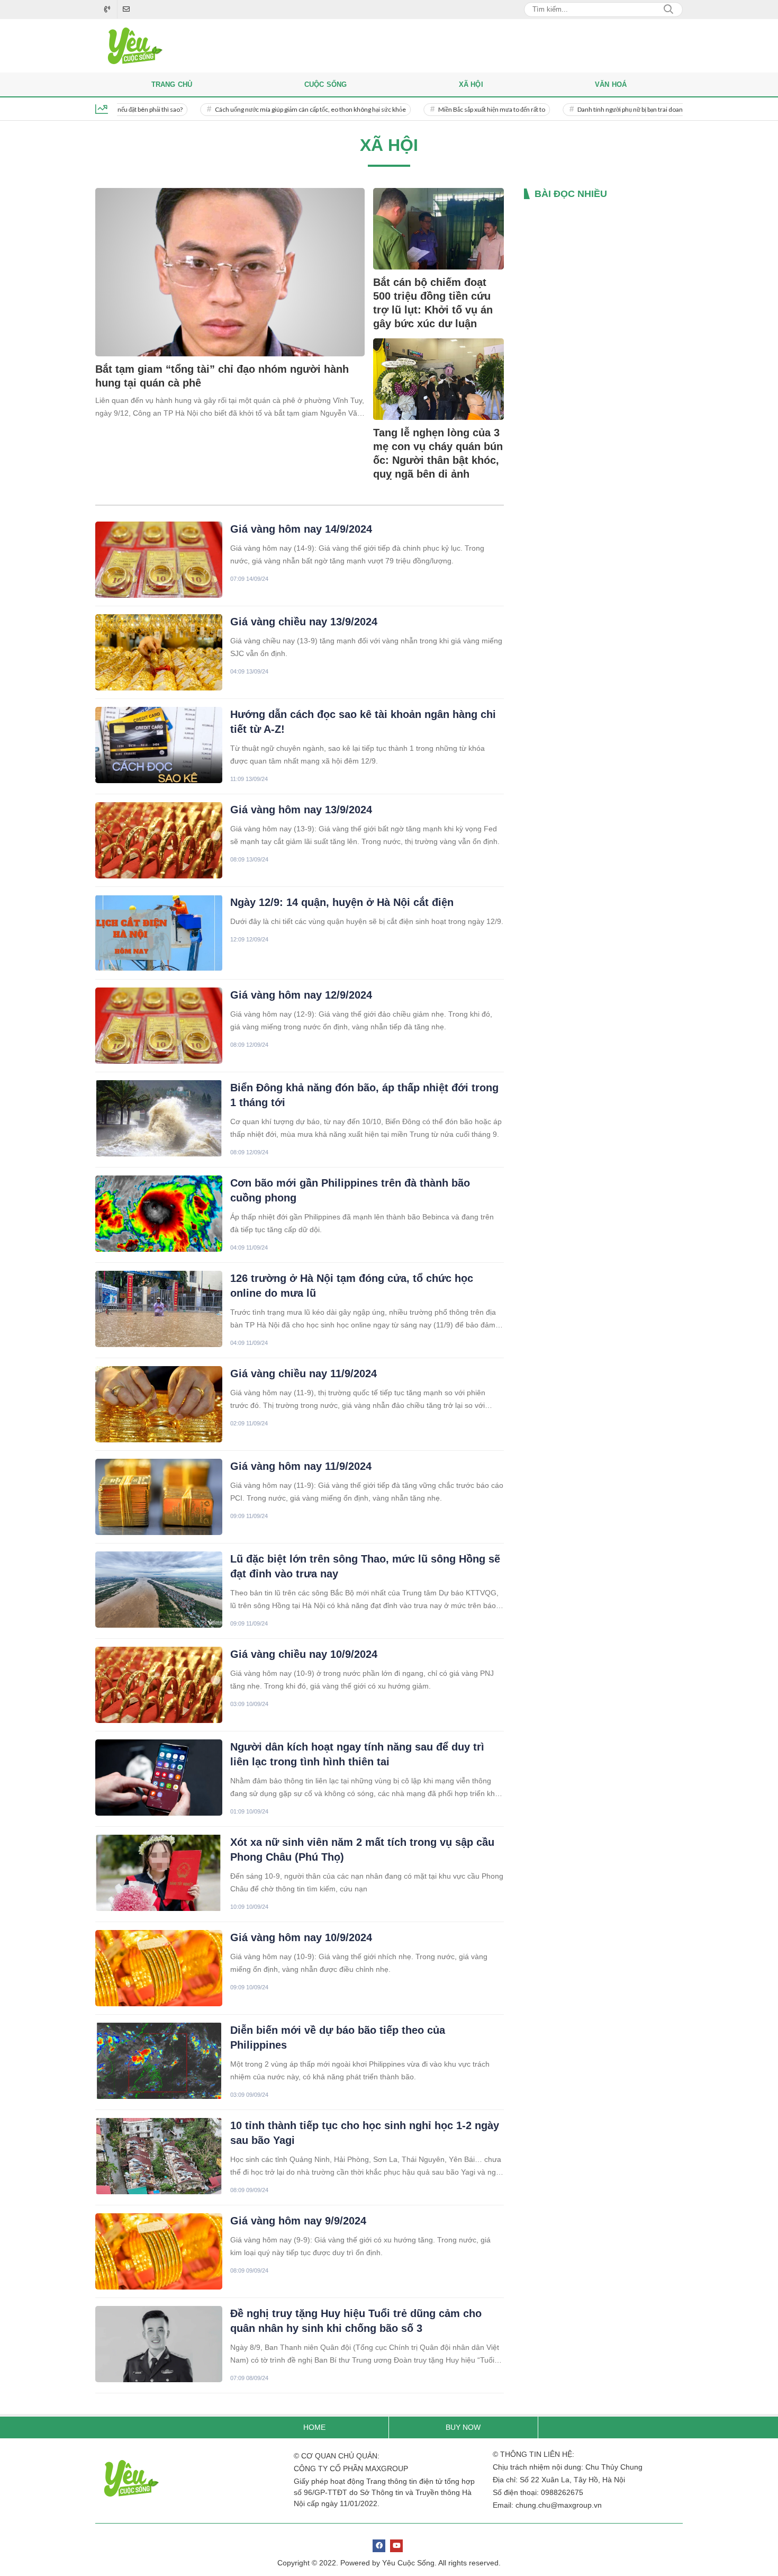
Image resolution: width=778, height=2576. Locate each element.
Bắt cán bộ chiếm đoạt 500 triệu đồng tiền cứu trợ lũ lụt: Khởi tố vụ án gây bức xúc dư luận (433, 303)
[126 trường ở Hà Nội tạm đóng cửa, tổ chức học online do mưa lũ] (159, 1309)
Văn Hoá (611, 84)
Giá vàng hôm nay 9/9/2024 (298, 2221)
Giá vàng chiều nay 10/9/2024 (304, 1654)
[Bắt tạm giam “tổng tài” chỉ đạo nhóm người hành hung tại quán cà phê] (230, 272)
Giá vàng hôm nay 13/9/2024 (301, 810)
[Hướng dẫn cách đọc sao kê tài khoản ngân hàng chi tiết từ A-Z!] (159, 745)
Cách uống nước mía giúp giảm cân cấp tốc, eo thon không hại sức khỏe (257, 109)
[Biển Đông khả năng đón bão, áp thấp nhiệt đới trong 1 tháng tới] (159, 1118)
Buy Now (463, 2427)
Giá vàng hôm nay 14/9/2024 (301, 529)
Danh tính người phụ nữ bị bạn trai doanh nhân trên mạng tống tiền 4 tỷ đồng (626, 109)
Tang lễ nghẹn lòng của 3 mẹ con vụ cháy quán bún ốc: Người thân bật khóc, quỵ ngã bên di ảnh (438, 453)
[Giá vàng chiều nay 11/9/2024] (159, 1404)
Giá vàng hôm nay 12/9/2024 (301, 995)
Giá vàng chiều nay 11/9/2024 (304, 1374)
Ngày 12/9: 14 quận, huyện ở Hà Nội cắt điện (342, 902)
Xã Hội (471, 84)
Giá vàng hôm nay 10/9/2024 (301, 1937)
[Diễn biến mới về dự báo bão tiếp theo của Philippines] (159, 2061)
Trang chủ (172, 84)
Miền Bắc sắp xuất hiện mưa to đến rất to (439, 109)
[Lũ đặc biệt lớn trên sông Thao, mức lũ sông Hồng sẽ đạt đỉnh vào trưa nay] (159, 1590)
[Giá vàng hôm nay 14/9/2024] (159, 560)
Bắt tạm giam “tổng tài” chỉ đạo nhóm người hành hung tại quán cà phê (222, 376)
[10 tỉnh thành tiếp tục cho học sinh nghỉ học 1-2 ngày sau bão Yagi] (159, 2156)
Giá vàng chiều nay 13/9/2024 (304, 622)
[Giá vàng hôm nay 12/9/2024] (159, 1026)
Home (314, 2427)
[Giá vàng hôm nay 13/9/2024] (159, 840)
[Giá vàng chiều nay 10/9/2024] (159, 1685)
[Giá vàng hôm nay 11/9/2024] (159, 1497)
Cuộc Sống (326, 84)
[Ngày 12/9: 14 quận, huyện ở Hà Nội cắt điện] (159, 933)
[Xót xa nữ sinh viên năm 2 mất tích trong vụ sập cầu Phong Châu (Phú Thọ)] (159, 1873)
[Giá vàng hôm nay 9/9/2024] (159, 2251)
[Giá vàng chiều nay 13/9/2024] (159, 652)
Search (668, 10)
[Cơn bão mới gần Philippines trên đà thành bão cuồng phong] (159, 1214)
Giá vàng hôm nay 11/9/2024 (301, 1466)
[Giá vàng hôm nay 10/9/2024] (159, 1968)
